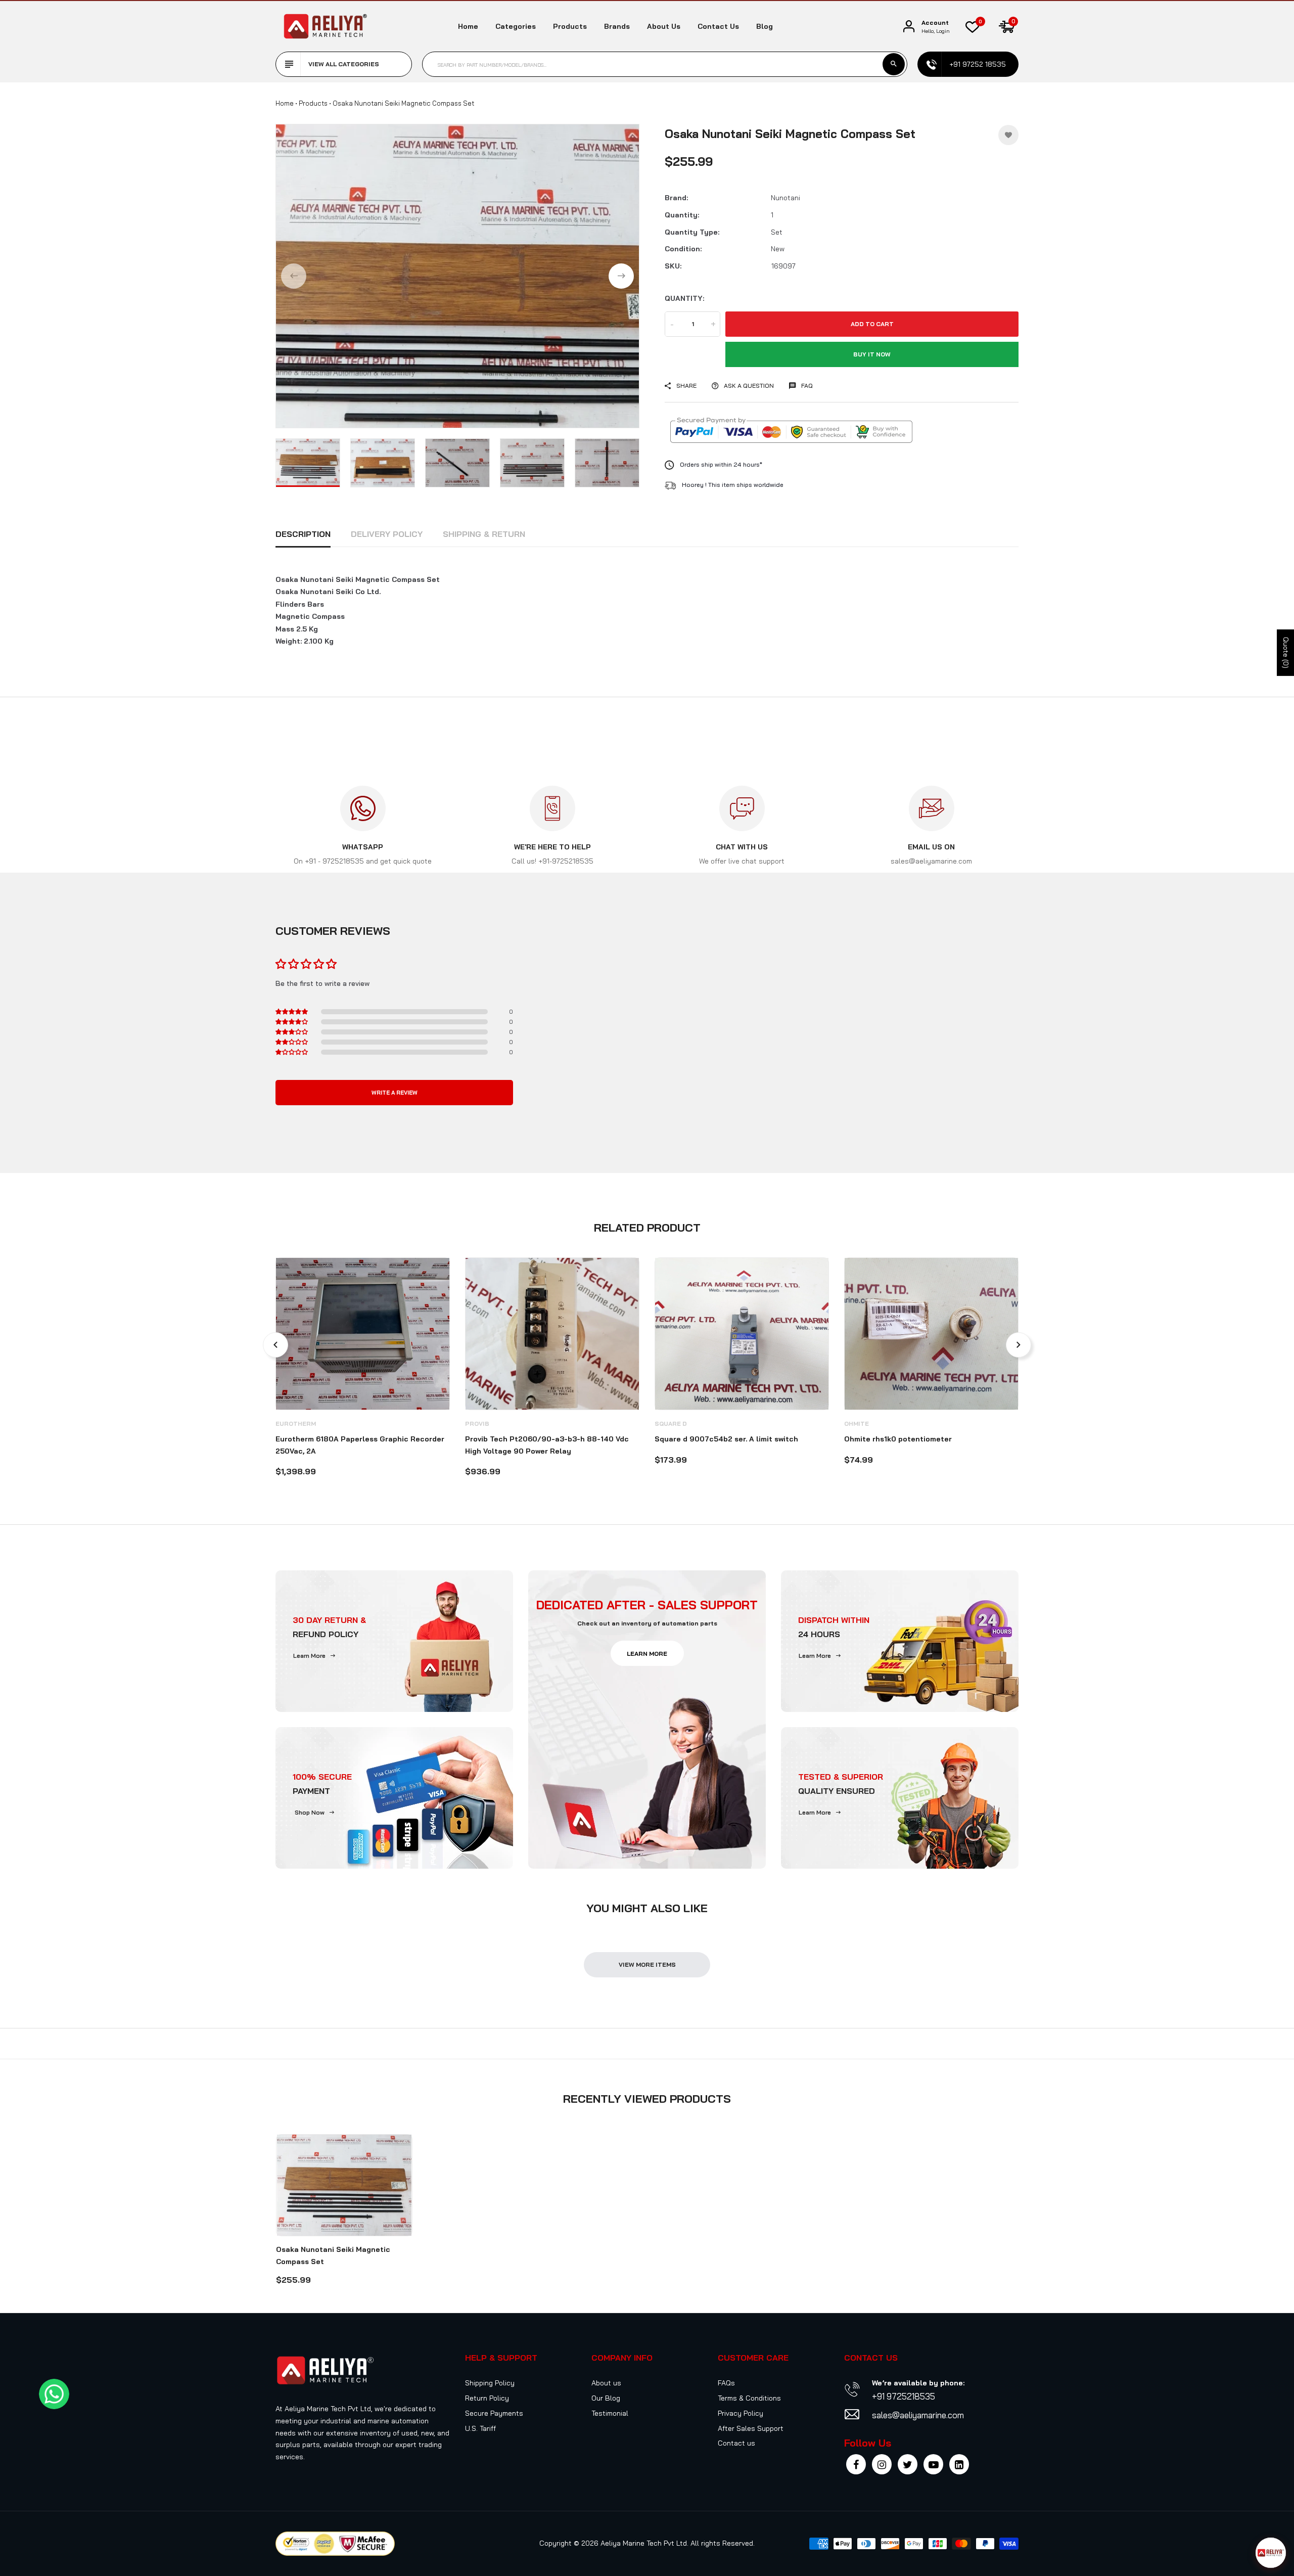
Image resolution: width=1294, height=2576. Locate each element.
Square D (671, 1423)
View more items (647, 1964)
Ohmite (857, 1423)
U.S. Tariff (480, 2428)
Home (468, 26)
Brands (617, 26)
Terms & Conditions (749, 2398)
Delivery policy (387, 534)
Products (570, 26)
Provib (477, 1423)
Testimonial (610, 2413)
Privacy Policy (741, 2413)
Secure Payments (494, 2413)
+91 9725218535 (904, 2396)
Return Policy (487, 2398)
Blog (765, 26)
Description (303, 534)
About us (664, 26)
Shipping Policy (490, 2383)
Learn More (309, 1656)
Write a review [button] (395, 1093)
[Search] (894, 64)
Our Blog (606, 2398)
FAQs (726, 2383)
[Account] (909, 27)
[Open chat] (1271, 2553)
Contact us (718, 26)
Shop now (310, 1812)
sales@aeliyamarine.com (918, 2415)
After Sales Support (751, 2428)
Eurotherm (296, 1423)
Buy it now (872, 354)
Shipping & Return (484, 534)
